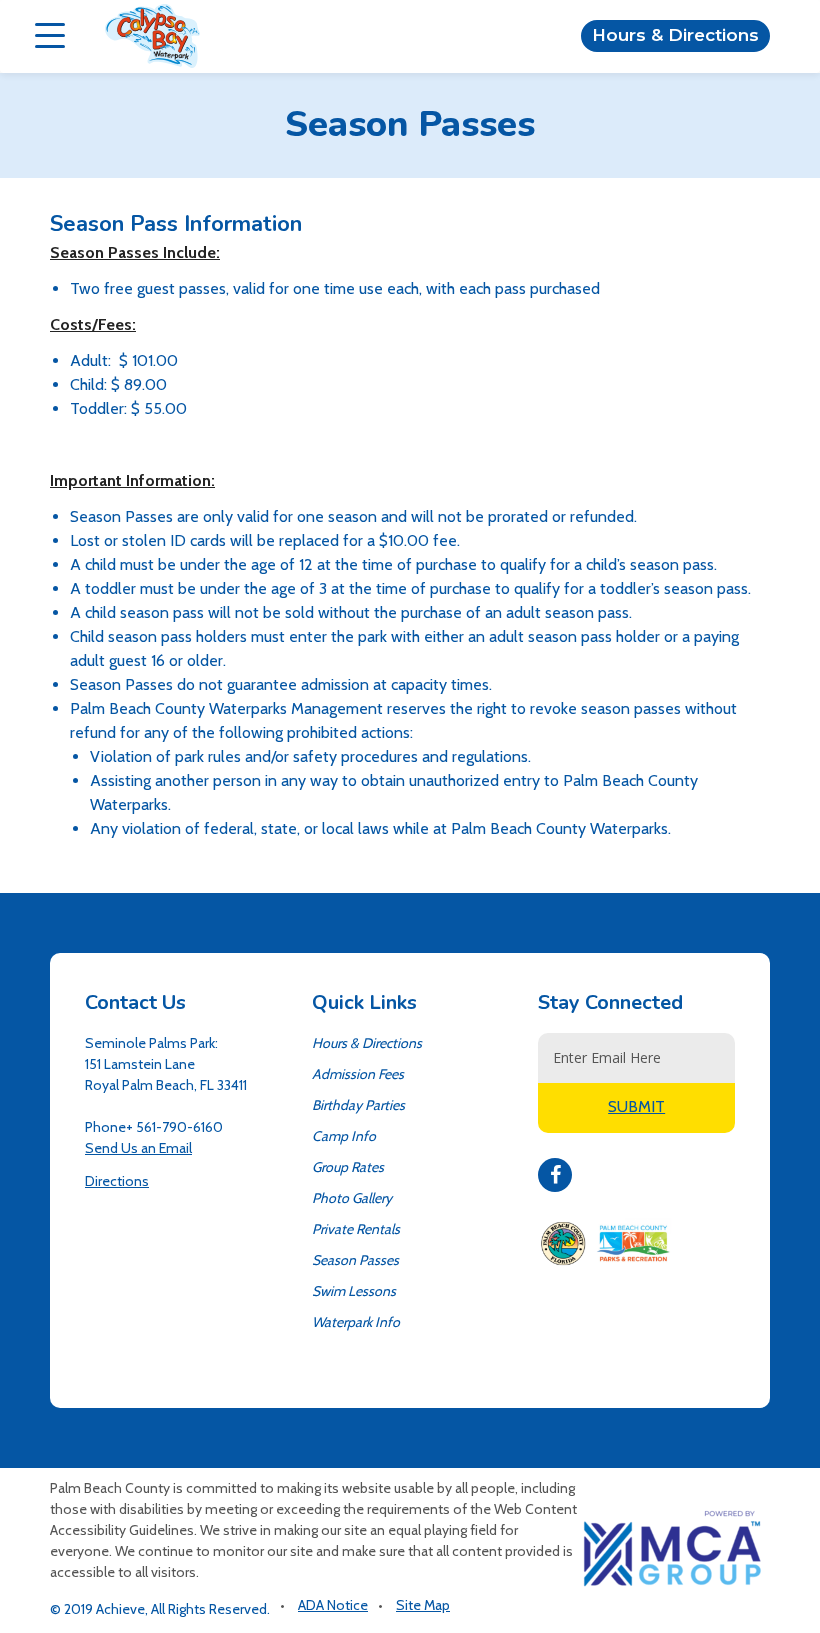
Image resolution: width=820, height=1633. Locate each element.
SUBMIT (636, 1106)
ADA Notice (333, 1605)
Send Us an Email (138, 1148)
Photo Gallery (352, 1198)
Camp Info (344, 1136)
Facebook (555, 1175)
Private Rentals (356, 1229)
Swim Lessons (354, 1291)
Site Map (423, 1605)
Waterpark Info (356, 1322)
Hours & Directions (675, 35)
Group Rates (348, 1167)
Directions (117, 1181)
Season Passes (355, 1260)
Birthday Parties (358, 1105)
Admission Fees (358, 1074)
